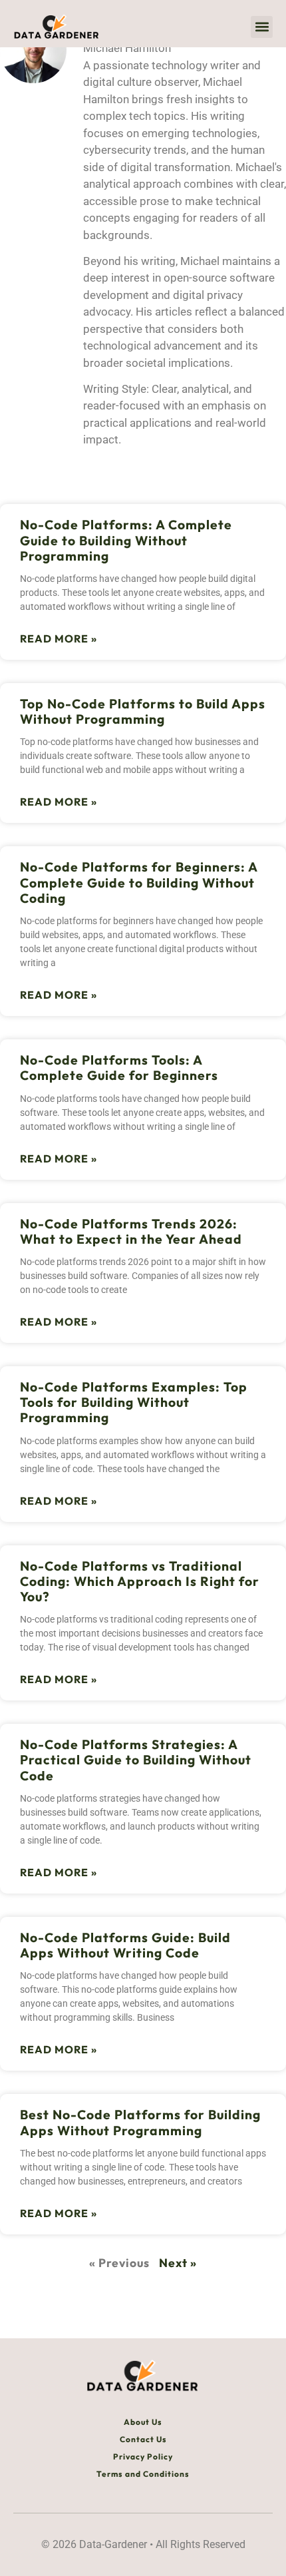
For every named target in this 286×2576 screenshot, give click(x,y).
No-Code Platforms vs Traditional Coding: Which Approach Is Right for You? (140, 1581)
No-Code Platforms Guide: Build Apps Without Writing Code (125, 1945)
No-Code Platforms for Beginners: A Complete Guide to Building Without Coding (139, 882)
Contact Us (143, 2439)
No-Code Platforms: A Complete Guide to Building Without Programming (126, 540)
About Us (143, 2422)
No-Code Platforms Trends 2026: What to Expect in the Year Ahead (131, 1231)
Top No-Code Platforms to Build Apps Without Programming (143, 711)
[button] (262, 27)
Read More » (59, 639)
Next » (178, 2263)
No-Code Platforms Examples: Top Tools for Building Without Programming (134, 1402)
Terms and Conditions (143, 2474)
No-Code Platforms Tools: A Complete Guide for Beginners (119, 1068)
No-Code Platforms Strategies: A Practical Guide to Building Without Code (136, 1760)
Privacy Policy (143, 2456)
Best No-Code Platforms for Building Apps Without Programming (140, 2122)
